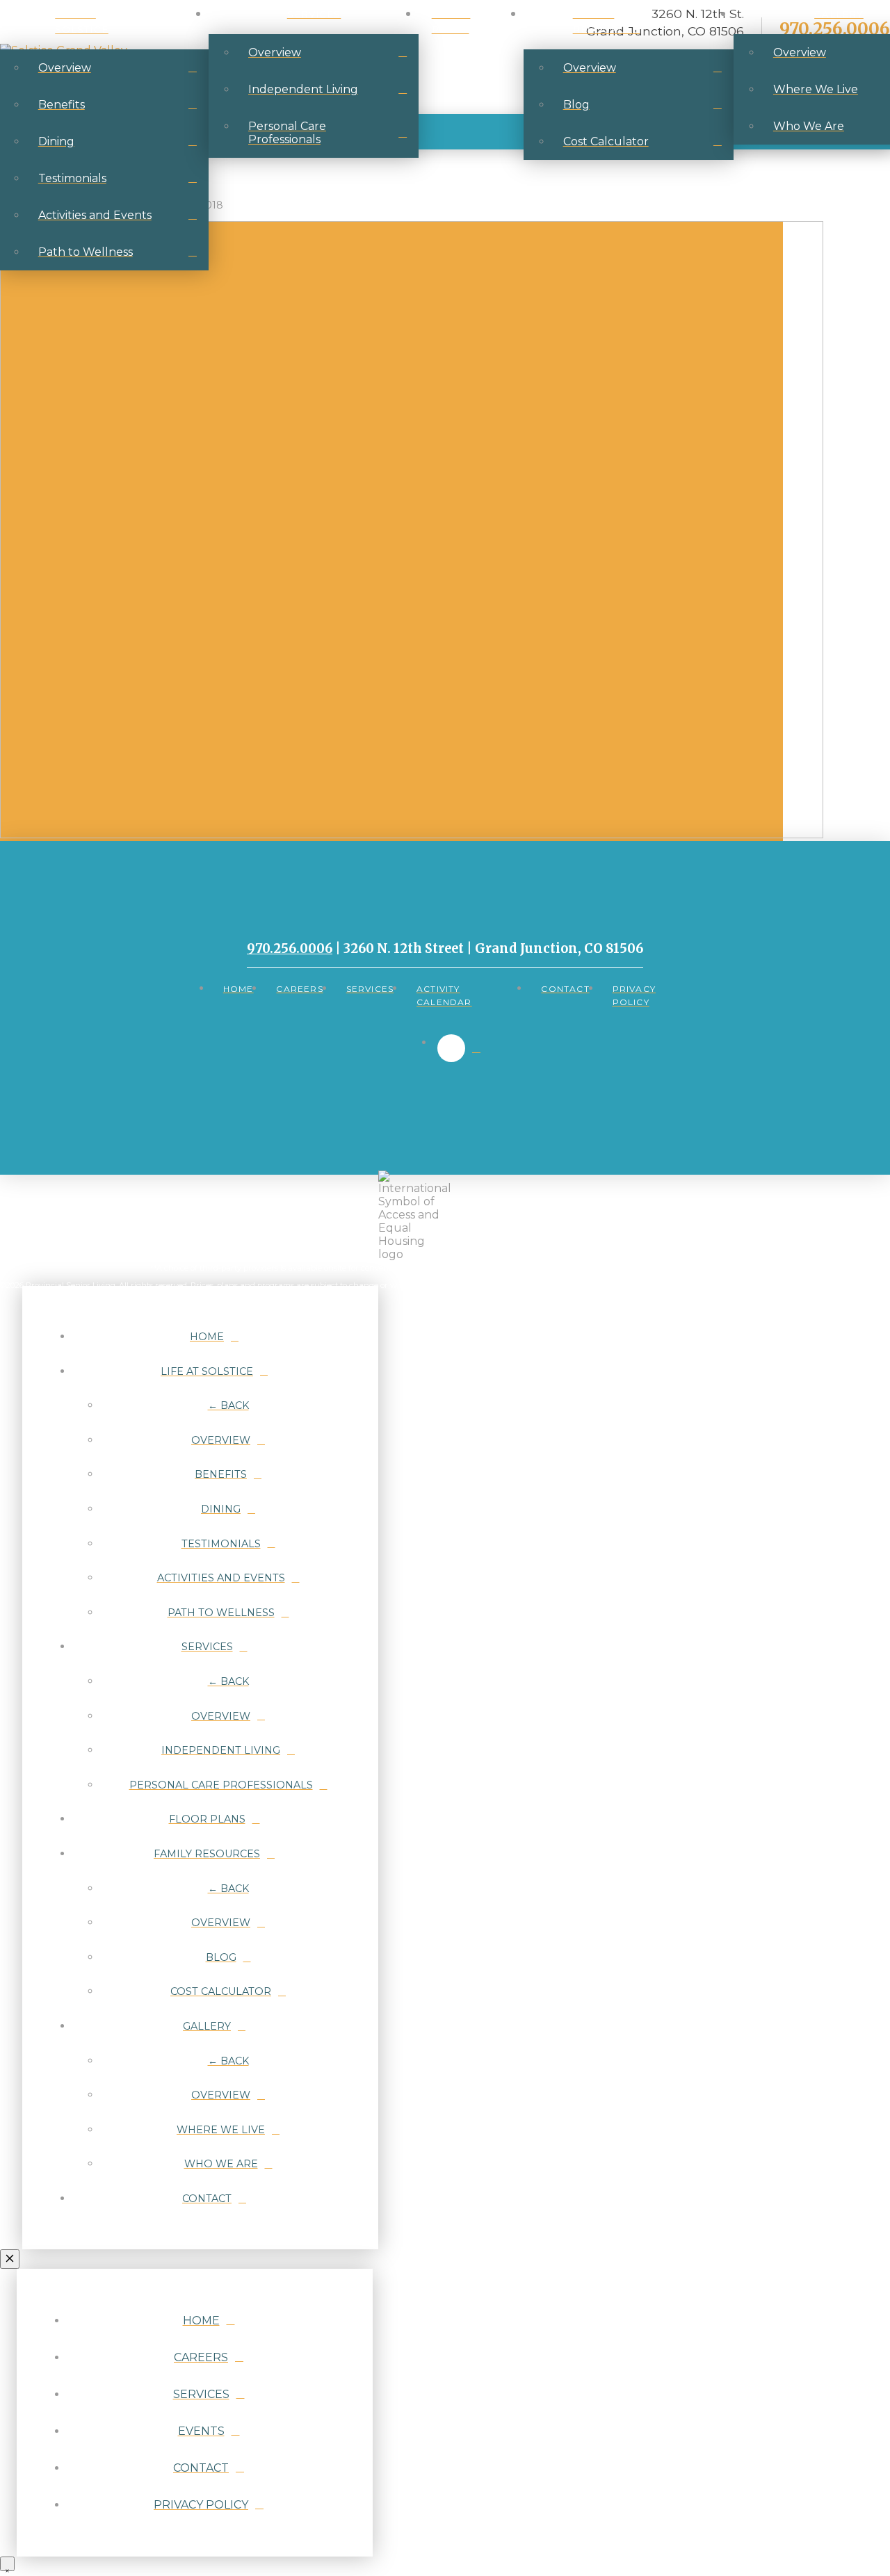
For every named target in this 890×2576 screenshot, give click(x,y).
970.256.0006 (290, 948)
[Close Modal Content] (10, 2259)
